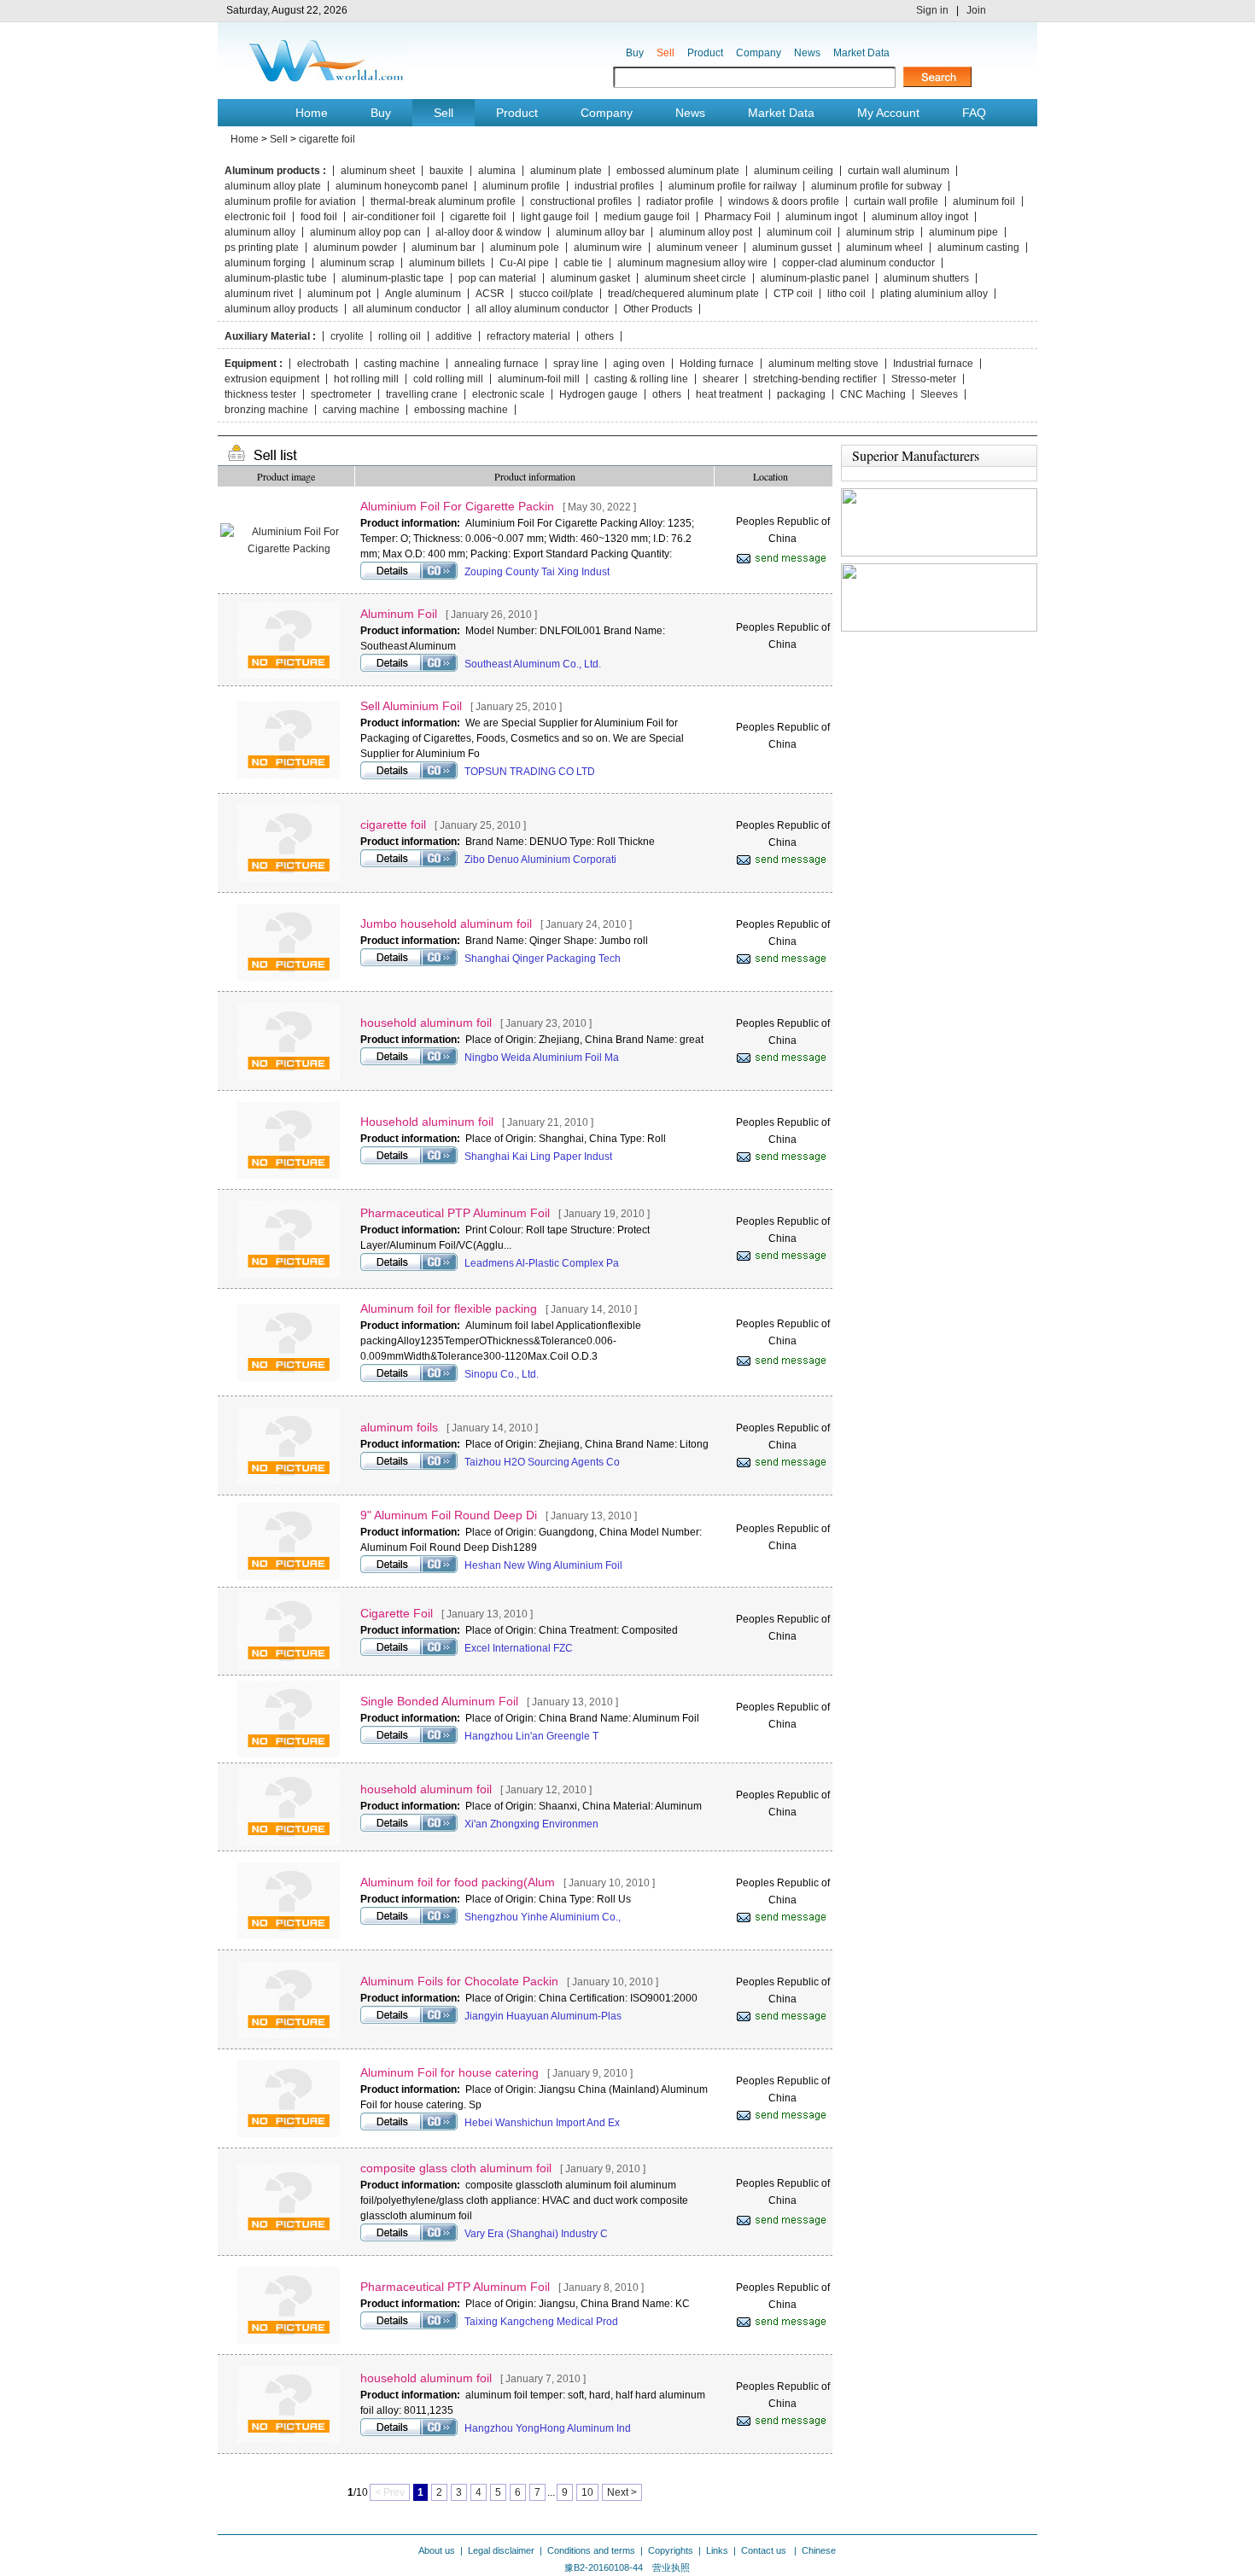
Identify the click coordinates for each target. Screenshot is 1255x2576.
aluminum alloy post (706, 232)
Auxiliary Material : (270, 336)
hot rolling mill (366, 379)
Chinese (819, 2550)
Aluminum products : (275, 171)
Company (759, 53)
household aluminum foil (426, 1023)
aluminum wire (608, 248)
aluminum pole (525, 248)
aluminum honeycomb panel (402, 186)
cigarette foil (327, 139)
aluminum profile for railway (733, 186)
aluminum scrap (357, 263)
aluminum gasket (590, 278)
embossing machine (461, 410)
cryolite (347, 336)
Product (705, 53)
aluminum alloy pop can (365, 232)
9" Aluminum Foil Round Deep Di (449, 1515)
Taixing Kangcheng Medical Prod (541, 2322)
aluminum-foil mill (539, 379)
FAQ (974, 113)
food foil (319, 217)
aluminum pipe (963, 232)
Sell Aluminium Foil (411, 706)
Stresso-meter (924, 379)
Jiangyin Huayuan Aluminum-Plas (543, 2016)
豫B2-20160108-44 (604, 2567)
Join (976, 10)
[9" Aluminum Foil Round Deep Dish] (289, 1576)
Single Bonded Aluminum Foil (439, 1701)
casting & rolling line (641, 379)
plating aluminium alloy (934, 294)
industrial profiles (614, 186)
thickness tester (260, 394)
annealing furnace (496, 364)
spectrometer (341, 394)
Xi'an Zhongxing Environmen (531, 1824)
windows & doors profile (784, 201)
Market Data (861, 53)
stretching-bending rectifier (815, 379)
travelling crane (422, 394)
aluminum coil (799, 232)
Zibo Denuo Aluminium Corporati (540, 860)
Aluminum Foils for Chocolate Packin (459, 1981)
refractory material (528, 336)
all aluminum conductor (407, 309)
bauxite (447, 171)
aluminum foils (399, 1427)
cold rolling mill (448, 379)
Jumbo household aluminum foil (446, 924)
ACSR (490, 294)
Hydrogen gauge (598, 394)
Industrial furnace (933, 364)
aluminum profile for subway (876, 186)
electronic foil (255, 217)
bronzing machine (266, 410)
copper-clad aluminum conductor (858, 263)
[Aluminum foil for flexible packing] (289, 1378)
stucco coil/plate (556, 294)
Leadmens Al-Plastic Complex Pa (542, 1263)
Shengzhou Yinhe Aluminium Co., (543, 1917)
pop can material (497, 278)
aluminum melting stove (823, 364)
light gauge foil (555, 217)
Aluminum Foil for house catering (449, 2072)
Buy (635, 53)
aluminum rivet (259, 294)
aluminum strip (880, 232)
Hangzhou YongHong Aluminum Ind (548, 2428)
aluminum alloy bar (600, 232)
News (807, 53)
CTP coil (793, 294)
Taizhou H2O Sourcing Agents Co (542, 1462)
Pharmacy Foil (738, 217)
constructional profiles (581, 201)
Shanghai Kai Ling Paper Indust (538, 1157)
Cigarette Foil (397, 1613)
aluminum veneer (697, 248)
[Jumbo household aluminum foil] (289, 977)
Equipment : (254, 364)
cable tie (583, 263)
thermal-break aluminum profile (443, 201)
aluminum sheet (378, 171)
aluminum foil (984, 201)
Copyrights (671, 2550)
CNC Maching (873, 394)
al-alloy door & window (488, 232)
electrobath (323, 364)
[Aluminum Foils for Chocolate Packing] (289, 2035)
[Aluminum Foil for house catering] (289, 2134)
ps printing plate (262, 248)
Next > (622, 2492)
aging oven (639, 364)
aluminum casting (978, 248)
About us (437, 2550)
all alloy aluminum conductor (542, 309)
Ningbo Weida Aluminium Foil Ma (542, 1058)
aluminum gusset (792, 248)
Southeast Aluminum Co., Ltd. (533, 664)
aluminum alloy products (281, 309)
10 (587, 2492)
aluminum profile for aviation (290, 201)
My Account (888, 113)
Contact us (765, 2550)
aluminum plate (566, 171)
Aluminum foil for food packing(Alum (458, 1882)
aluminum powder (355, 248)
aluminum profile (521, 186)
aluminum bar (444, 248)
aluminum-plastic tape (393, 278)
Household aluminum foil (427, 1122)
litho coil (846, 294)
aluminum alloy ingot (920, 217)
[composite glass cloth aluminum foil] (289, 2237)
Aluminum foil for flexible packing (449, 1308)
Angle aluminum (423, 294)
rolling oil (400, 336)
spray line (576, 364)
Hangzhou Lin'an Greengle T (531, 1736)
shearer (721, 379)
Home (312, 113)
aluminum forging (265, 263)
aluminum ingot (821, 217)
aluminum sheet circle (695, 278)
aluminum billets (447, 263)
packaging (801, 394)
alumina (497, 171)
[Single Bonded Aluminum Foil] (289, 1754)
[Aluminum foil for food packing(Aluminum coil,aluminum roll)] (289, 1936)
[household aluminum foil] (289, 1076)
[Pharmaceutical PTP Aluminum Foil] (289, 1274)
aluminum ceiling (794, 171)
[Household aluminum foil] (289, 1175)
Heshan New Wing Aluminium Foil (543, 1565)
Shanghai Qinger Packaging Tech (543, 959)
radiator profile (680, 201)
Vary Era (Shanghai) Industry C (536, 2234)
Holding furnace (717, 364)
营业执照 (671, 2567)
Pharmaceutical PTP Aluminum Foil (455, 1213)
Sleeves (939, 394)
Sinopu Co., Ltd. (502, 1374)
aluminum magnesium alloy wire (692, 263)
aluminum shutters (926, 278)
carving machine (361, 410)
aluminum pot (339, 294)
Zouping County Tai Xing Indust (537, 572)
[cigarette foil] (289, 878)
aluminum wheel (884, 248)
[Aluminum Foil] (289, 675)
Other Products (658, 309)
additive (454, 336)
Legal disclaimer (501, 2550)
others (599, 336)
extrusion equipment (272, 379)
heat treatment (729, 394)
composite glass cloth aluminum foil (456, 2168)
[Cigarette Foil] (289, 1666)
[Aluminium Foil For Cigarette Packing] (289, 549)
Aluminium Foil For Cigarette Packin (457, 506)
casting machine (402, 364)
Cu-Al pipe (524, 263)
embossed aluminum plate (678, 171)
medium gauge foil (647, 217)
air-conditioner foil (394, 217)
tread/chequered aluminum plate (683, 294)
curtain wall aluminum (899, 171)
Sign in (932, 10)
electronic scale (508, 394)
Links (717, 2550)
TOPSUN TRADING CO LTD (530, 772)
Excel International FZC (519, 1648)
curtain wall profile (896, 201)
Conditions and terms (591, 2550)
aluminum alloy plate (273, 186)
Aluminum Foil (399, 614)
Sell (665, 53)
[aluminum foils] (289, 1481)
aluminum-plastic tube (276, 278)
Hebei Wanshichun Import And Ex (542, 2123)
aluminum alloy (260, 232)
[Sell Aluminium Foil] (289, 775)
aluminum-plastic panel (815, 278)
